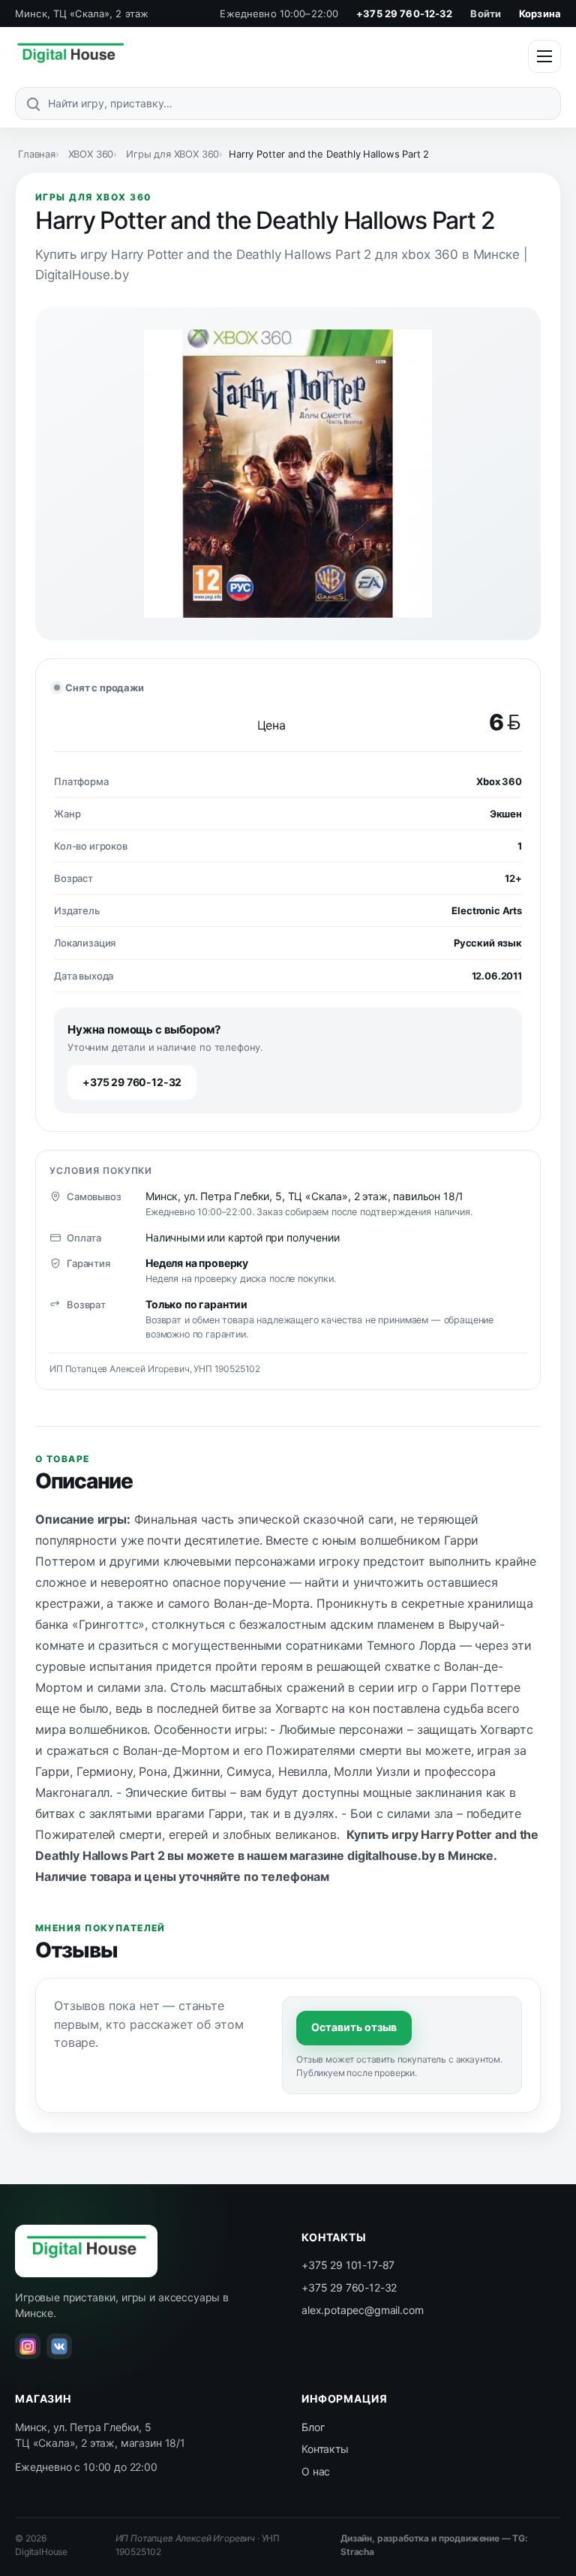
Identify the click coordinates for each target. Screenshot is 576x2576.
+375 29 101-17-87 (348, 2265)
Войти (486, 14)
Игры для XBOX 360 (172, 154)
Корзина (540, 14)
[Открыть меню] (544, 56)
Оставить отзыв (354, 2027)
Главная (37, 154)
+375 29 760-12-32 (404, 14)
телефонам (295, 1876)
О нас (316, 2471)
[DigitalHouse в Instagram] (28, 2346)
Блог (313, 2427)
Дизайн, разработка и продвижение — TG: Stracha (434, 2545)
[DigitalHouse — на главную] (70, 56)
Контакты (325, 2449)
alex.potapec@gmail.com (362, 2310)
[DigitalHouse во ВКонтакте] (59, 2346)
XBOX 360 (91, 154)
